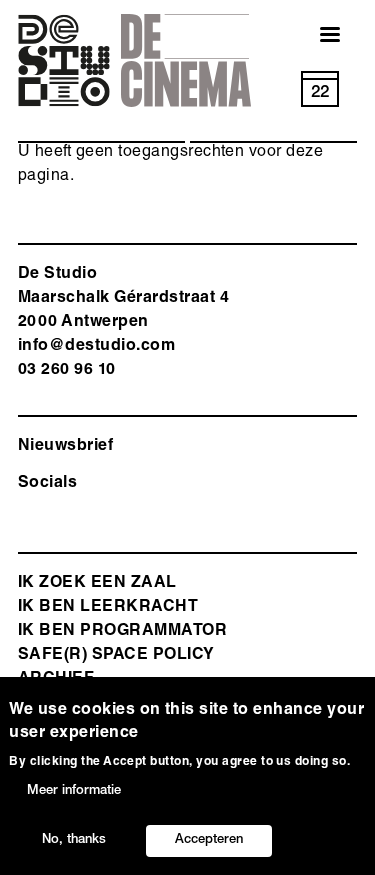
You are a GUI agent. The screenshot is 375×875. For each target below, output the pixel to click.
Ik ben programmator (122, 632)
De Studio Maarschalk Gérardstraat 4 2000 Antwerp (123, 299)
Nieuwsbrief (65, 447)
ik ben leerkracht (108, 608)
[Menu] (318, 36)
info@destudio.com (96, 347)
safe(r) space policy (116, 656)
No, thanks (74, 840)
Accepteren (209, 840)
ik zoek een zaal (97, 584)
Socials (47, 484)
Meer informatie (74, 791)
